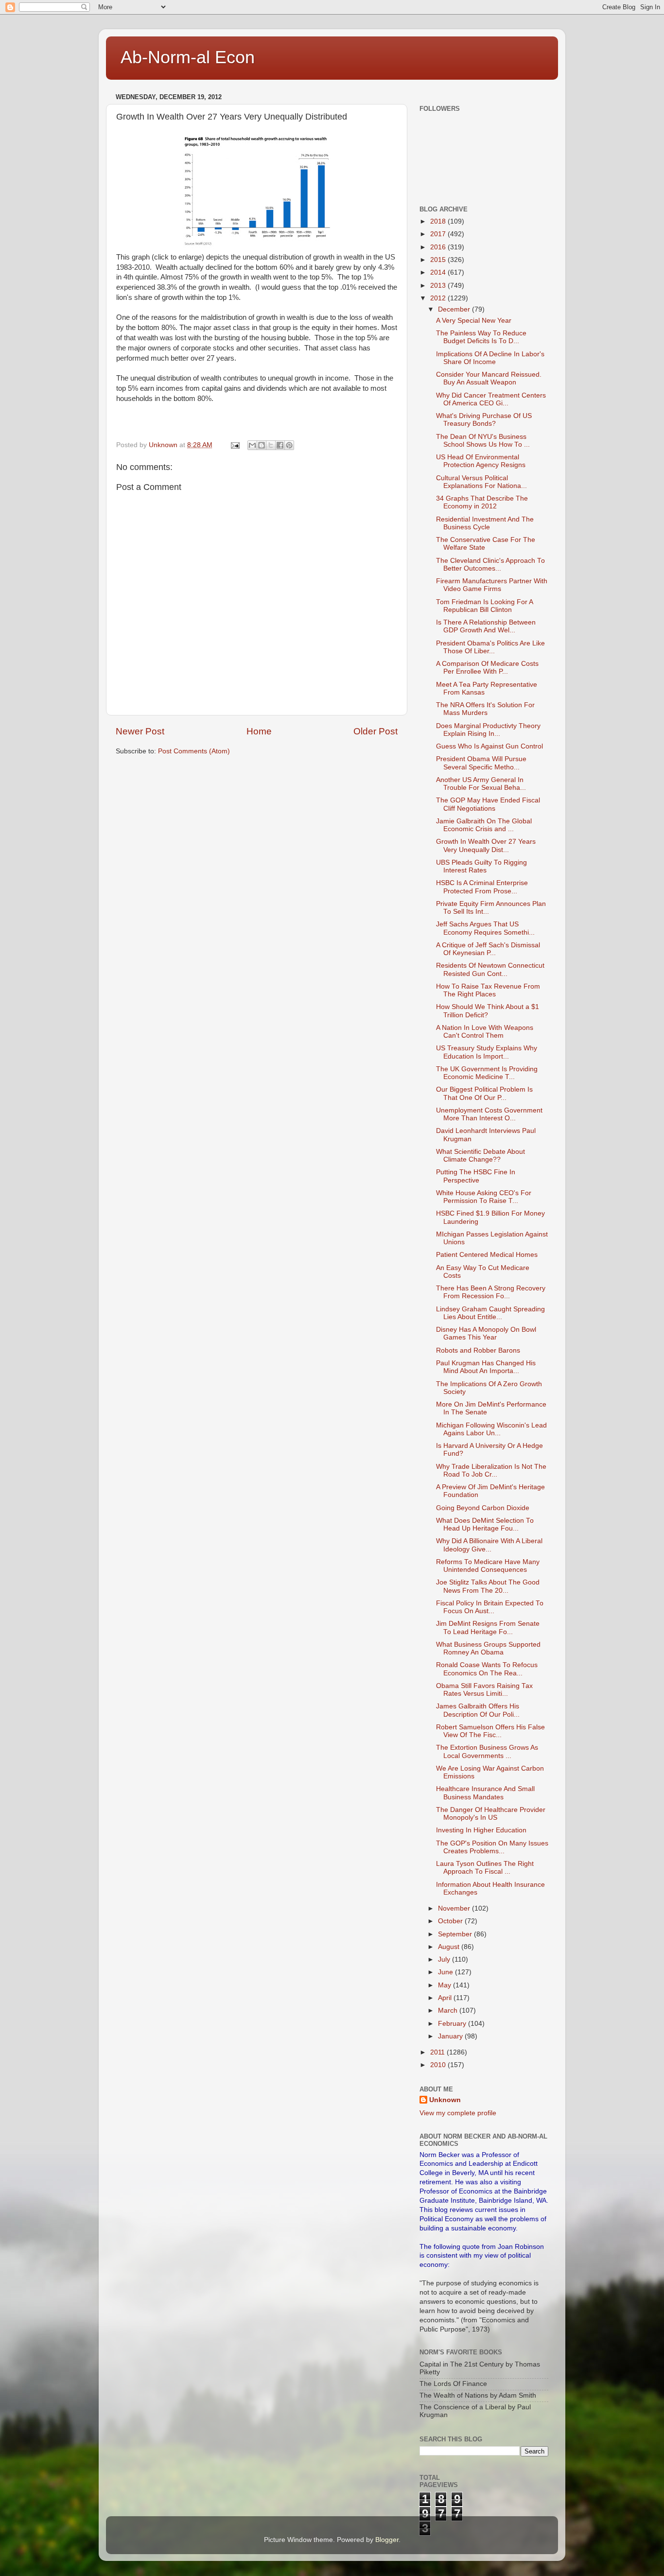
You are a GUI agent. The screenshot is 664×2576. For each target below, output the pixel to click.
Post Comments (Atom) (194, 751)
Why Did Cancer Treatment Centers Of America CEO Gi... (491, 399)
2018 (439, 221)
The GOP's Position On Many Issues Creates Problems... (492, 1847)
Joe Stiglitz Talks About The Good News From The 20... (488, 1586)
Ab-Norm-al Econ (188, 57)
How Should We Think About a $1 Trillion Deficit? (488, 1011)
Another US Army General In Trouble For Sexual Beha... (481, 784)
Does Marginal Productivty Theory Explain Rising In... (488, 730)
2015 (439, 260)
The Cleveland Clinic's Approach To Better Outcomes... (490, 565)
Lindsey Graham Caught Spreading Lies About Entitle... (490, 1313)
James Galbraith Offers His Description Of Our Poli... (478, 1710)
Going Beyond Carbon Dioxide (483, 1508)
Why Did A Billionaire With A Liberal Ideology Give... (489, 1545)
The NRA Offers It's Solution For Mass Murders (485, 709)
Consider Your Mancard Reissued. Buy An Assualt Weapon (489, 378)
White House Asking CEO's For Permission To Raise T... (484, 1197)
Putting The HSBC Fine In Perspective (476, 1176)
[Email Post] (235, 445)
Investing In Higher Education (481, 1830)
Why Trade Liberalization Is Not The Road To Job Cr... (491, 1471)
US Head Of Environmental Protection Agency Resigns (481, 461)
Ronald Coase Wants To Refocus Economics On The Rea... (487, 1669)
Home (259, 731)
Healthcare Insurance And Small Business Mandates (485, 1793)
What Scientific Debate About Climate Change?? (481, 1156)
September (456, 1934)
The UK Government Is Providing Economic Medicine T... (487, 1073)
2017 (439, 234)
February (453, 2024)
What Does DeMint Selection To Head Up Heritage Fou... (485, 1524)
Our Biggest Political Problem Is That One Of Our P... (484, 1093)
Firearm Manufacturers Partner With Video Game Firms (492, 585)
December (455, 309)
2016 (439, 247)
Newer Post (140, 731)
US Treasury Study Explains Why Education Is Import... (487, 1052)
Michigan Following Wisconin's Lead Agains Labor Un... (491, 1429)
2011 (438, 2052)
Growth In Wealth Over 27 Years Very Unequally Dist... (486, 845)
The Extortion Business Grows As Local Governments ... (487, 1751)
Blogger (387, 2540)
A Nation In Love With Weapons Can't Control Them (485, 1032)
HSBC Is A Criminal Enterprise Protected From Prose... (482, 887)
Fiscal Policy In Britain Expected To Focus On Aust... (490, 1607)
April (446, 1998)
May (446, 1985)
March (449, 2010)
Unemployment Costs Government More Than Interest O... (489, 1114)
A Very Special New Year (474, 321)
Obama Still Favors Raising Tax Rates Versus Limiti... (484, 1690)
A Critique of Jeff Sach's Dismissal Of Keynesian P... (488, 949)
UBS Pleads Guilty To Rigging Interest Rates (481, 866)
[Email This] (252, 445)
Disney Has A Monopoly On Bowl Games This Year (486, 1333)
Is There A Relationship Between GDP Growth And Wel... (486, 626)
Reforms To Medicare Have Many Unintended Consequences (488, 1566)
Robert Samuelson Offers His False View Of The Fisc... (490, 1731)
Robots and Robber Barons (478, 1350)
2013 (439, 286)
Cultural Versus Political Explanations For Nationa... (481, 482)
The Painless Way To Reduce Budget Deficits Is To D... (481, 337)
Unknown (445, 2100)
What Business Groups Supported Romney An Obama (488, 1648)
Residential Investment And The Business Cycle (485, 523)
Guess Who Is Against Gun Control (489, 746)
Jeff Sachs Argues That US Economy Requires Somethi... (485, 928)
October (451, 1921)
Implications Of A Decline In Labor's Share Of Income (490, 358)
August (450, 1947)
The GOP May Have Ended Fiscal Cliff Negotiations (488, 804)
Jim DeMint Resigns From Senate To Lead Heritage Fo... (488, 1627)
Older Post (376, 731)
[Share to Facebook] (280, 445)
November (455, 1908)
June (446, 1972)
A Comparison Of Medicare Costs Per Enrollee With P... (487, 668)
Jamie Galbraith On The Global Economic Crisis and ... (484, 825)
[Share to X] (271, 445)
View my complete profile (458, 2113)
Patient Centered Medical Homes (487, 1255)
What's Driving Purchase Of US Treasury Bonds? (484, 420)
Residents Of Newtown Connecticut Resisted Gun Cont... (490, 969)
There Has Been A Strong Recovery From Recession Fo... (491, 1292)
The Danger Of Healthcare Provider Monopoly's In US (491, 1814)
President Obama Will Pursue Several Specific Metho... (481, 763)
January (451, 2036)
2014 (439, 272)
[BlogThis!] (262, 445)
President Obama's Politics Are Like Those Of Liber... (490, 647)
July (445, 1959)
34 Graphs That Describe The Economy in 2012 (482, 502)
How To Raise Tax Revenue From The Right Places (488, 990)
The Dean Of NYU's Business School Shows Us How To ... (483, 441)
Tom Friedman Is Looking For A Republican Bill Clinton (484, 606)
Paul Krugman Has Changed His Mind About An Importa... (486, 1367)
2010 (439, 2065)
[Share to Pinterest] (289, 445)
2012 (439, 298)
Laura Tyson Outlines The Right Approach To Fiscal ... (485, 1868)
